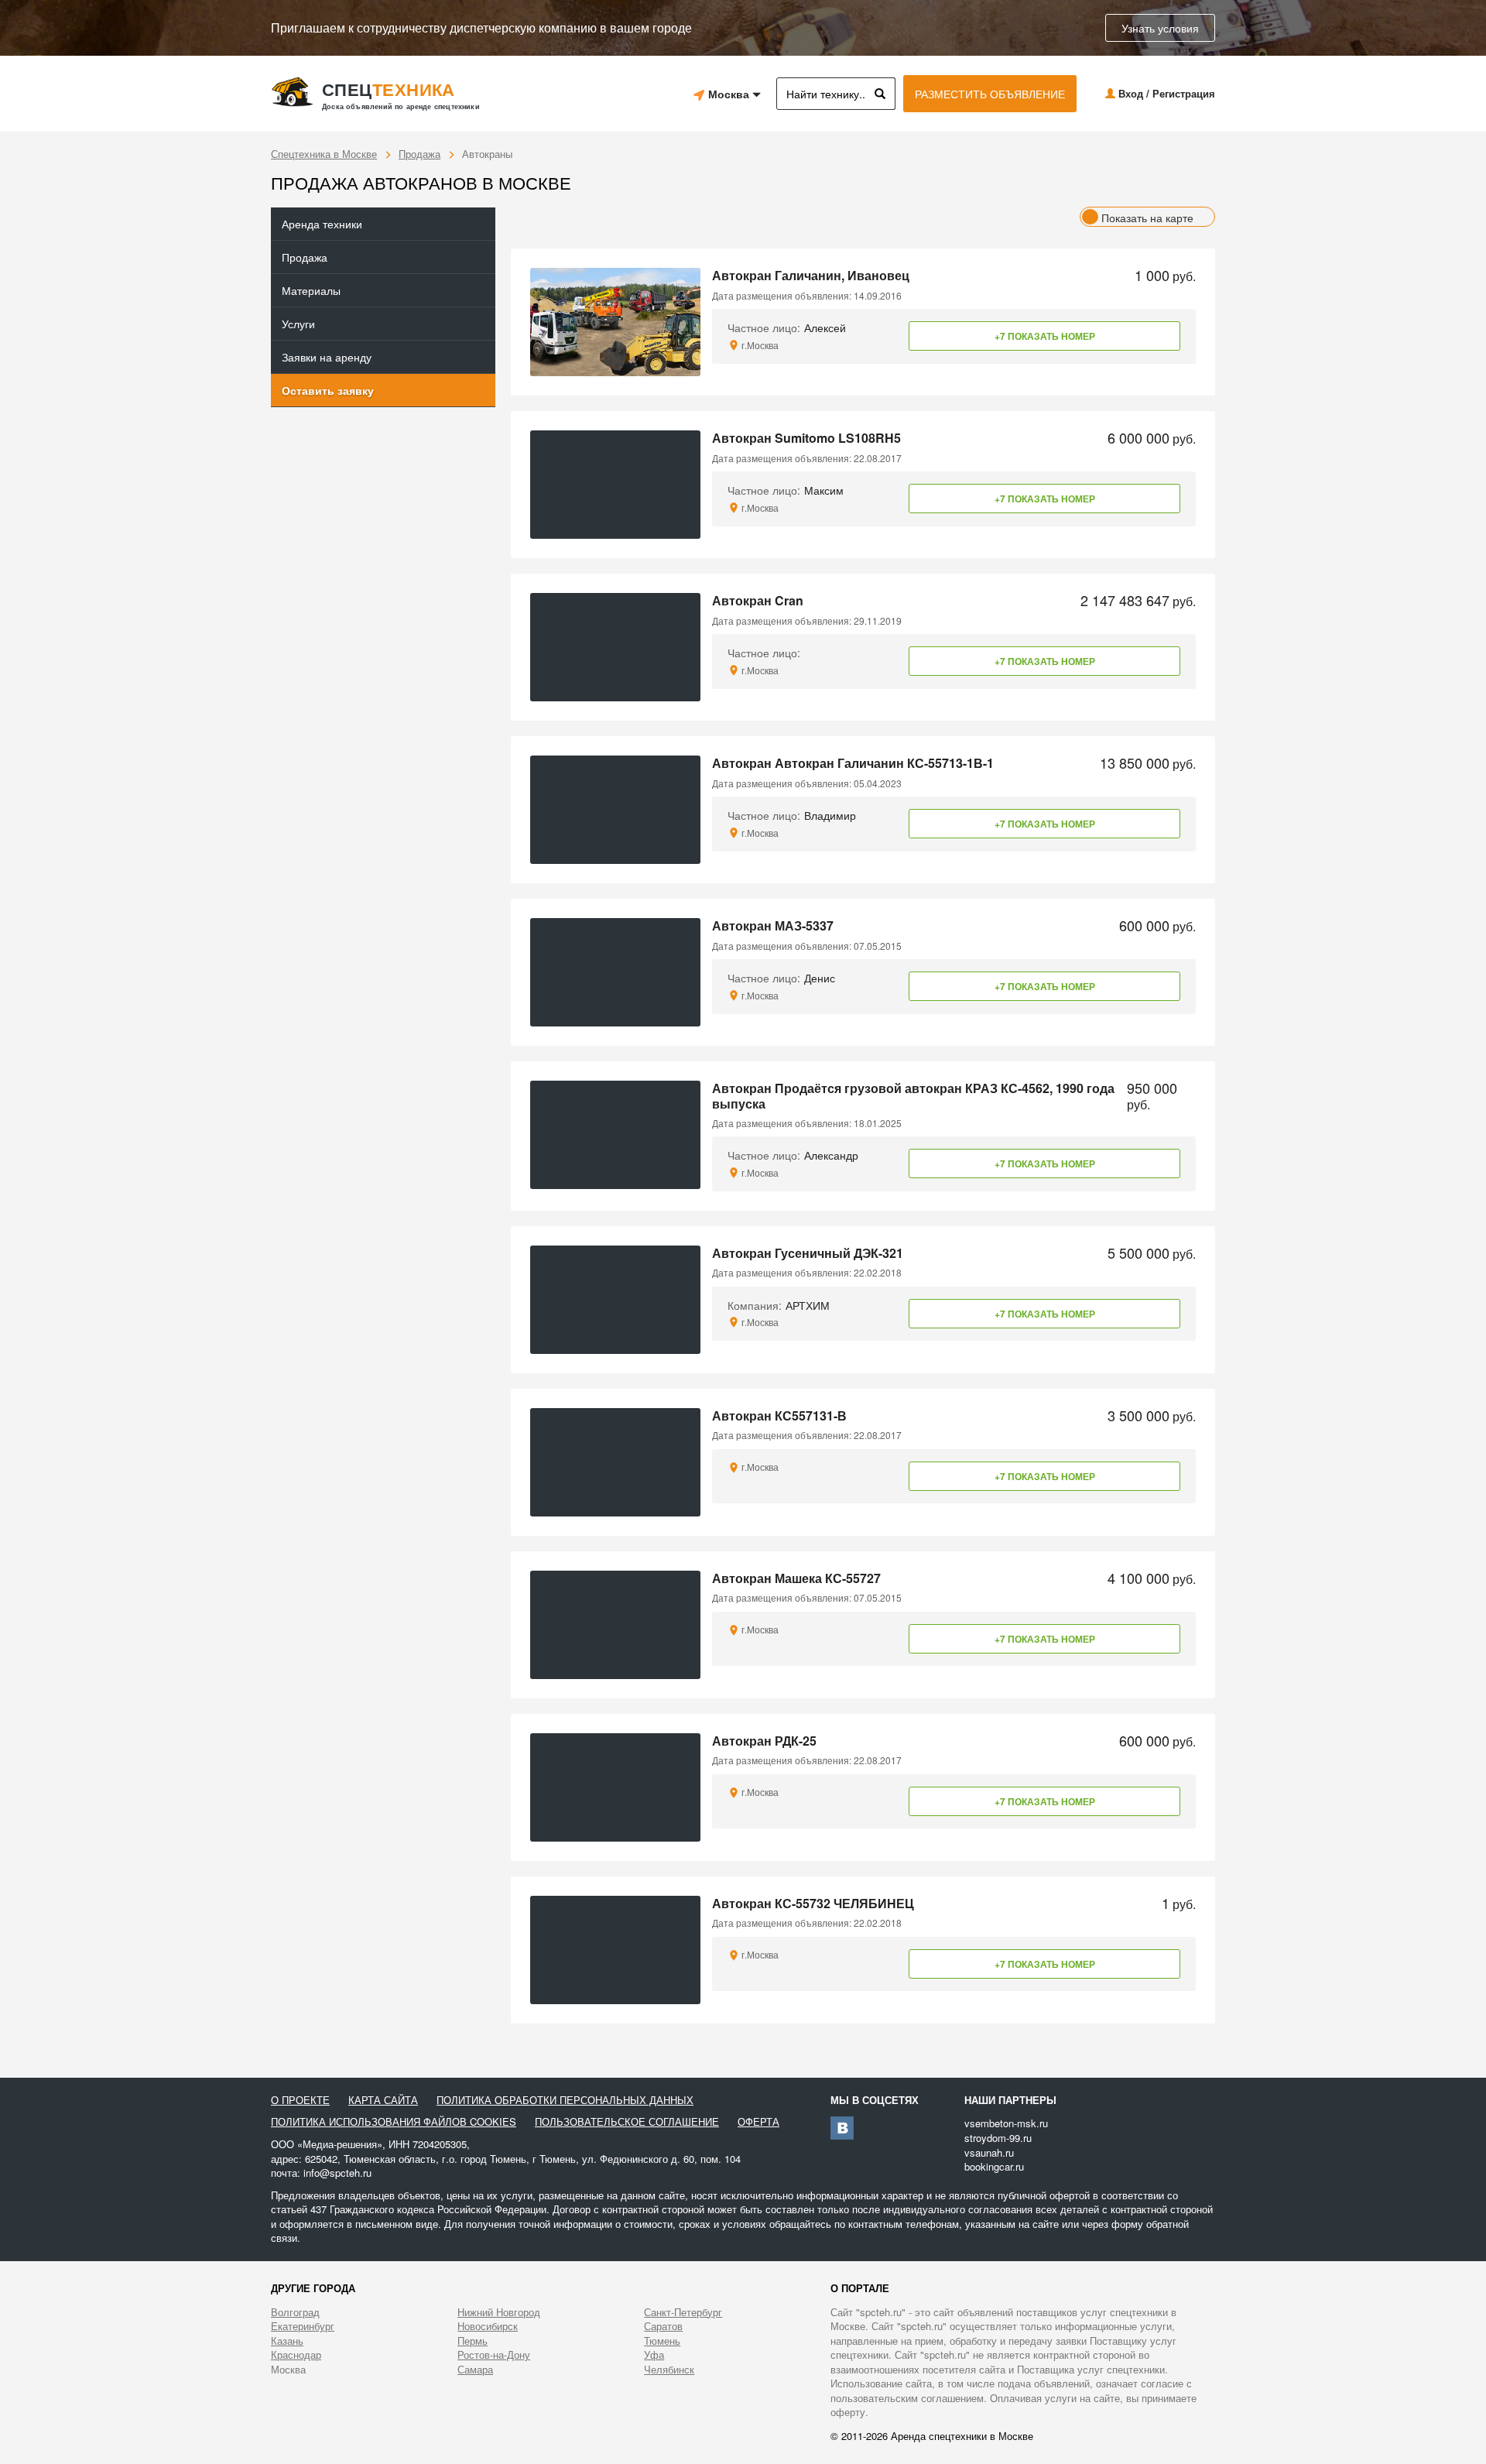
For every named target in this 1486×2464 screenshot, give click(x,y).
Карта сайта (383, 2100)
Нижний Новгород (499, 2312)
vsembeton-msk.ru (1006, 2123)
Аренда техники (322, 224)
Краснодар (296, 2355)
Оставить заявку (328, 390)
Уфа (654, 2355)
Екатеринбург (303, 2326)
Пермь (473, 2341)
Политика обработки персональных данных (565, 2100)
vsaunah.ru (989, 2152)
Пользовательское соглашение (627, 2122)
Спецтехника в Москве (324, 154)
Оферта (758, 2122)
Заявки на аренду (327, 357)
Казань (287, 2341)
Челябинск (669, 2370)
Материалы (311, 290)
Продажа (419, 154)
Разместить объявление (990, 94)
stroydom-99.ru (998, 2138)
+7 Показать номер (1045, 336)
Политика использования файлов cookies (394, 2122)
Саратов (663, 2326)
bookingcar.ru (994, 2166)
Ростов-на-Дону (494, 2355)
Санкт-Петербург (683, 2312)
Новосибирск (488, 2326)
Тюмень (662, 2341)
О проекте (300, 2100)
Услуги (298, 324)
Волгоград (295, 2312)
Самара (475, 2370)
